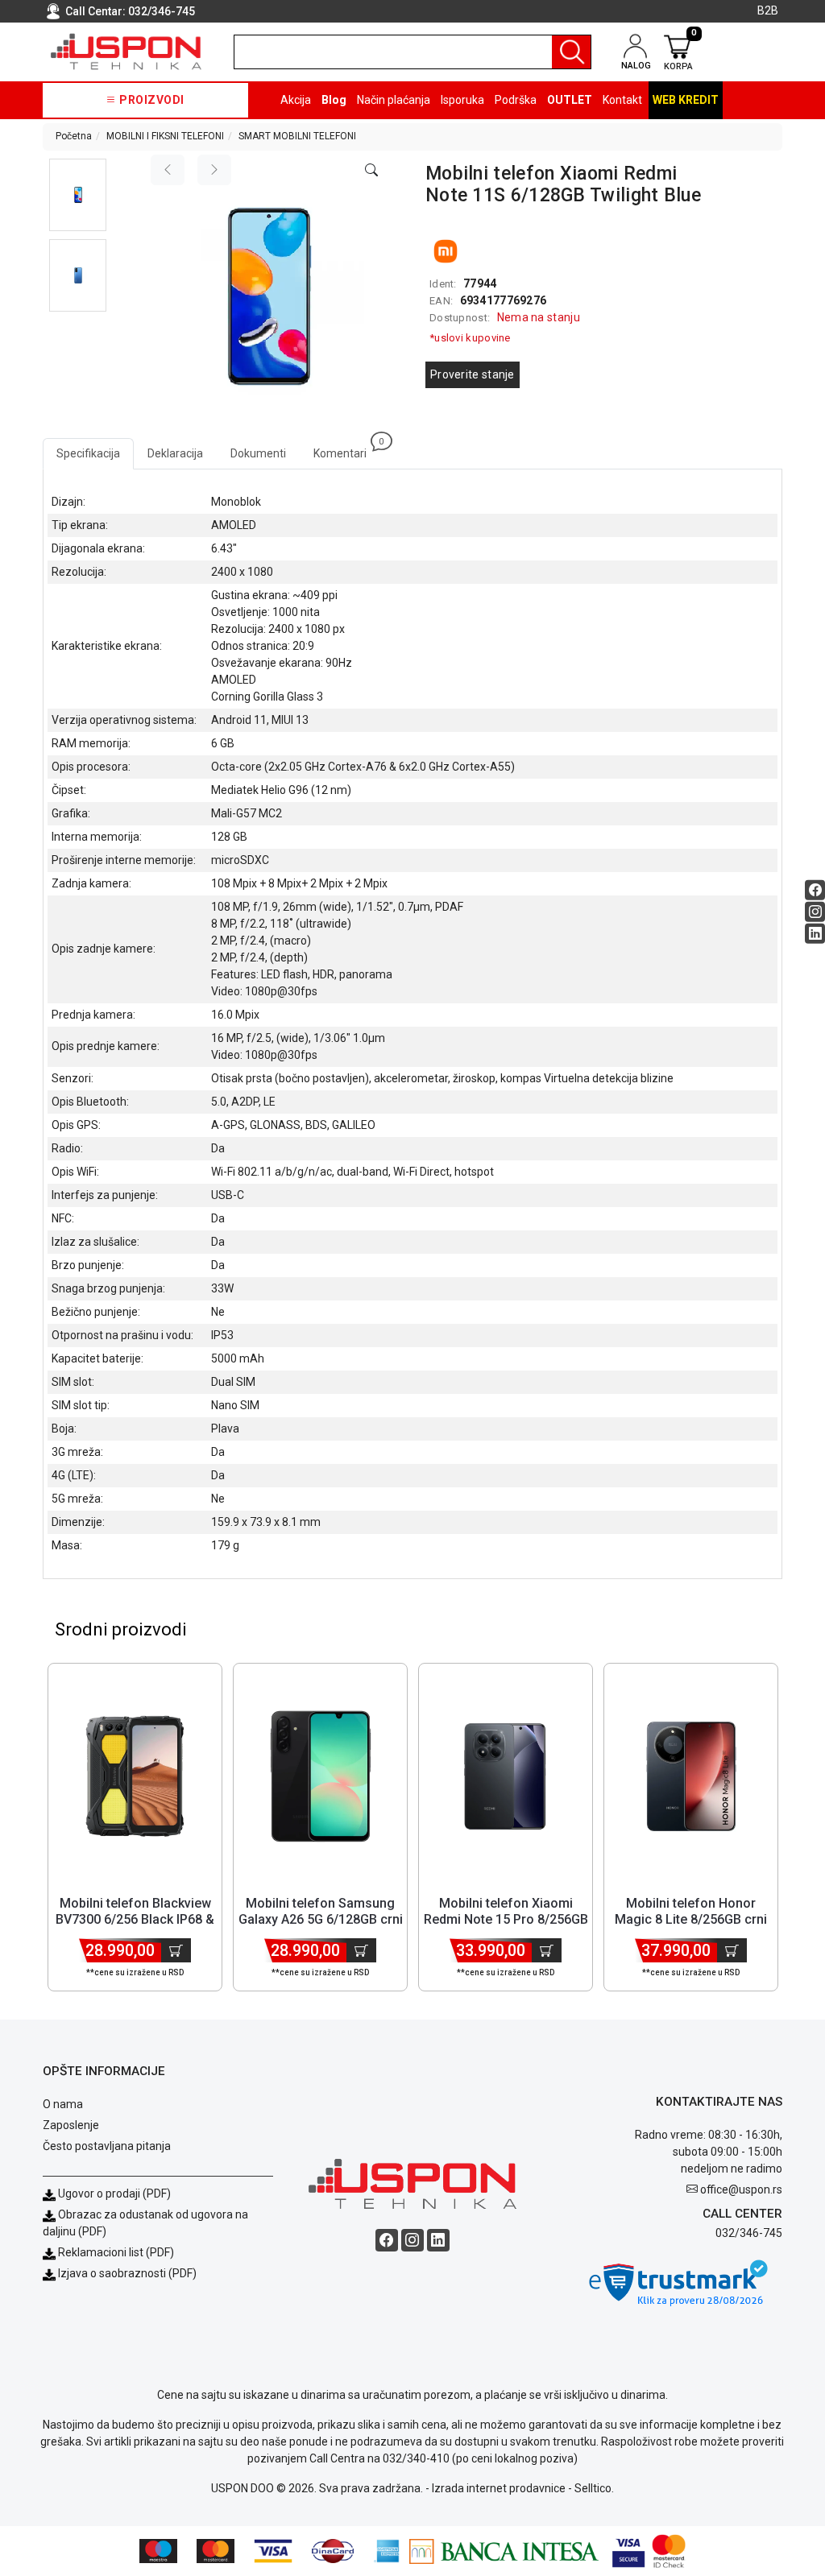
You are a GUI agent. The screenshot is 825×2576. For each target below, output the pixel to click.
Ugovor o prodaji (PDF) (113, 2194)
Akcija (296, 100)
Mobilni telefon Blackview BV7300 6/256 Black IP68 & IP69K (135, 1919)
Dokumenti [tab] (258, 453)
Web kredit (686, 100)
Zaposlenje (71, 2125)
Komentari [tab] (347, 449)
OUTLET (570, 100)
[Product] (135, 1776)
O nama (63, 2104)
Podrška (516, 100)
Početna (74, 136)
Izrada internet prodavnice (499, 2488)
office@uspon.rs (741, 2189)
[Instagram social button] (815, 911)
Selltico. (594, 2488)
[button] (78, 195)
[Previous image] (168, 170)
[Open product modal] (371, 171)
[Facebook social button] (815, 889)
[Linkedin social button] (815, 933)
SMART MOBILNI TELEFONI (297, 136)
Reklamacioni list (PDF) (115, 2252)
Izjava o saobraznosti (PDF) (127, 2273)
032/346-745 (162, 11)
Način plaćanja (394, 100)
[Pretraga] (571, 52)
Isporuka (462, 100)
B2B (768, 10)
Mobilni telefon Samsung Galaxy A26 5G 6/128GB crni (321, 1911)
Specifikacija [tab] (88, 453)
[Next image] (214, 170)
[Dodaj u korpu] (176, 1950)
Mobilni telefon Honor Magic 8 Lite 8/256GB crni (691, 1911)
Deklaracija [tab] (175, 453)
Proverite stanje (473, 374)
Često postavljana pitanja (107, 2146)
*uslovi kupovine (470, 338)
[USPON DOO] (126, 52)
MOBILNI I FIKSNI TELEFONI (165, 136)
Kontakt (622, 100)
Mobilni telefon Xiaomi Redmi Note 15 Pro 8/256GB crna (506, 1919)
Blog (334, 100)
